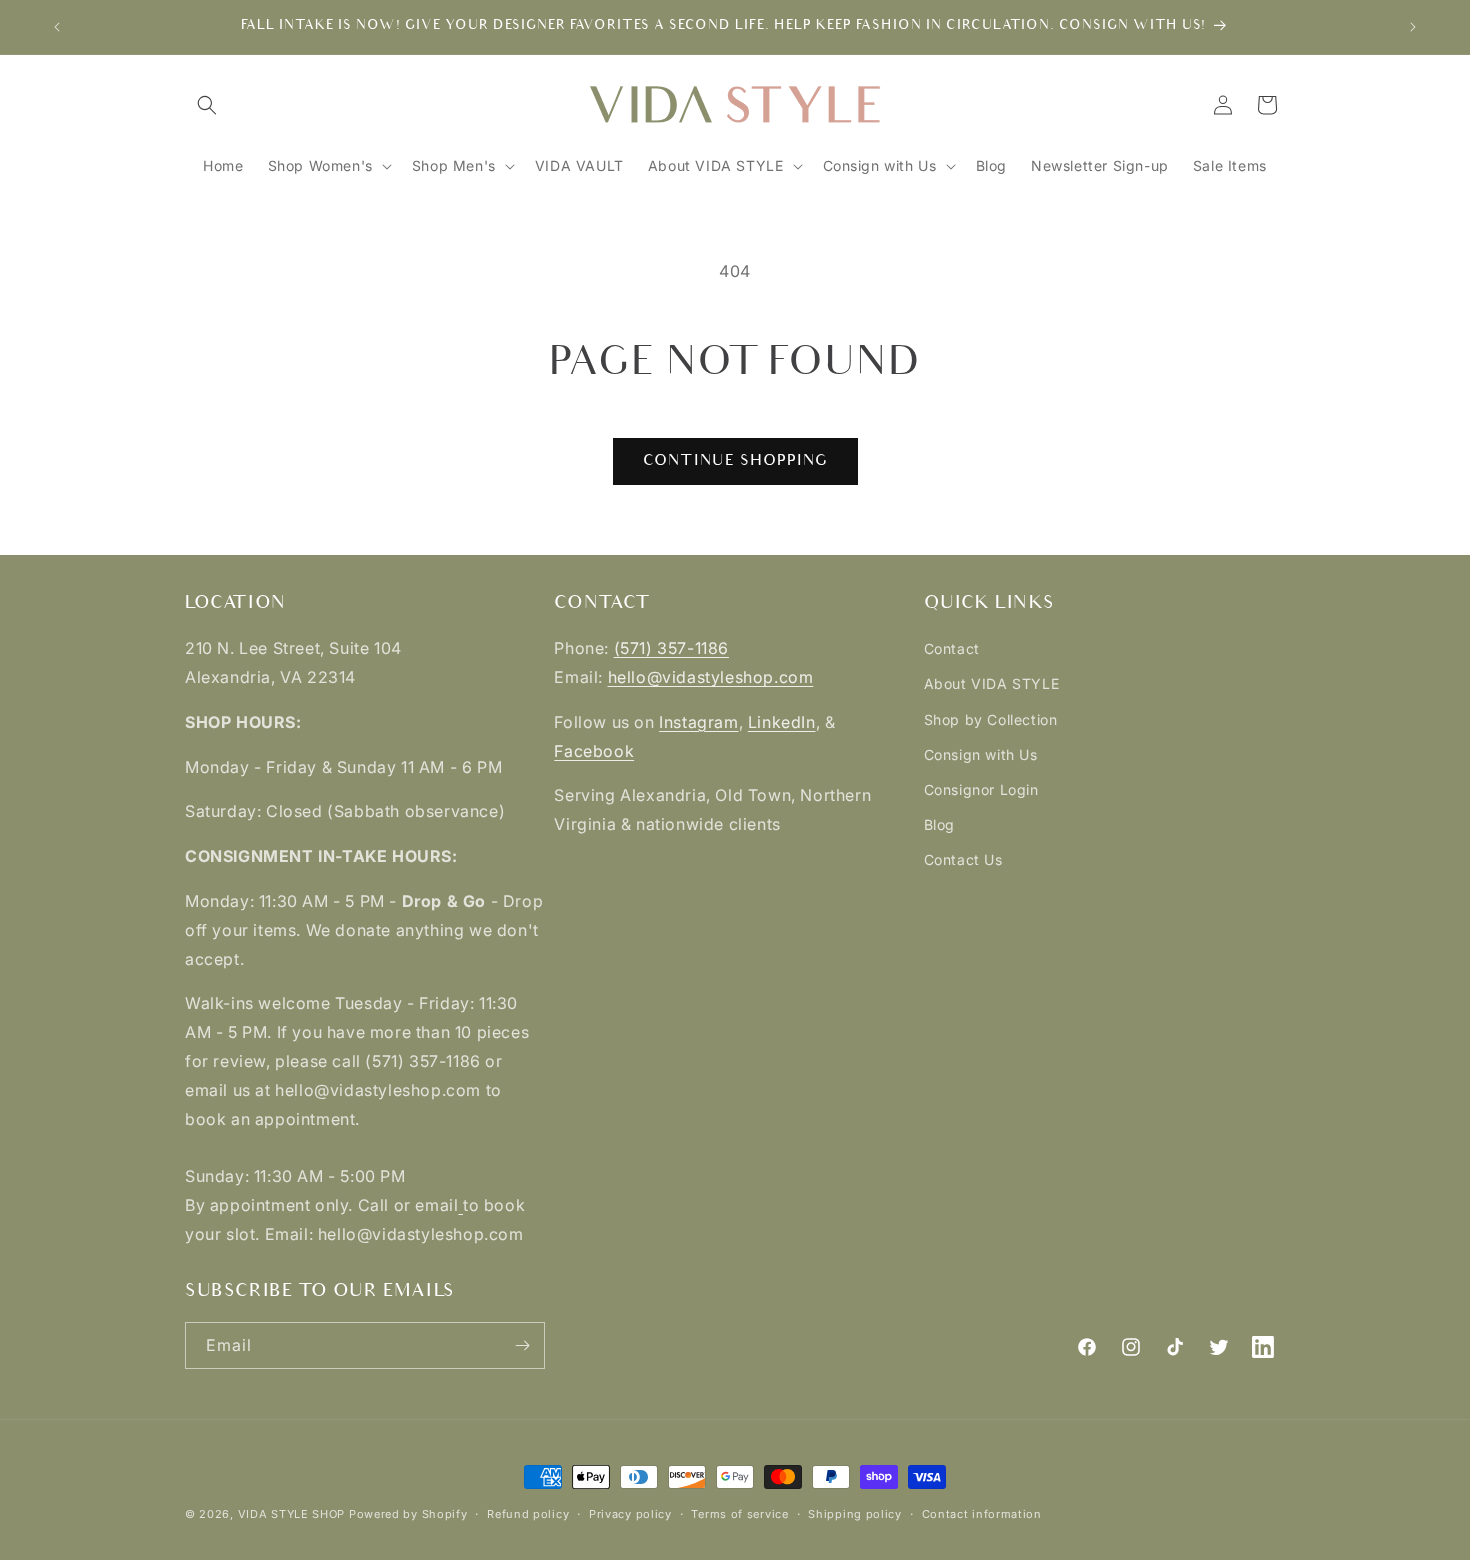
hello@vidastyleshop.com (711, 677)
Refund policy (528, 1514)
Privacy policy (630, 1514)
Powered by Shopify (408, 1514)
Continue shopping (735, 460)
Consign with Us (981, 754)
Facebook (594, 751)
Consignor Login (981, 789)
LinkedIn (782, 722)
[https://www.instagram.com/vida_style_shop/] (460, 1205)
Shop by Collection (991, 719)
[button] (207, 105)
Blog (939, 824)
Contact (952, 648)
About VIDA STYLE (992, 683)
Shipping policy (855, 1514)
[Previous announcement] (57, 27)
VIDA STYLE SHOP (292, 1514)
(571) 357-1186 (671, 648)
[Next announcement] (1413, 27)
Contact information (982, 1514)
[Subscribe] (522, 1345)
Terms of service (739, 1514)
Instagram (698, 722)
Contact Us (963, 859)
